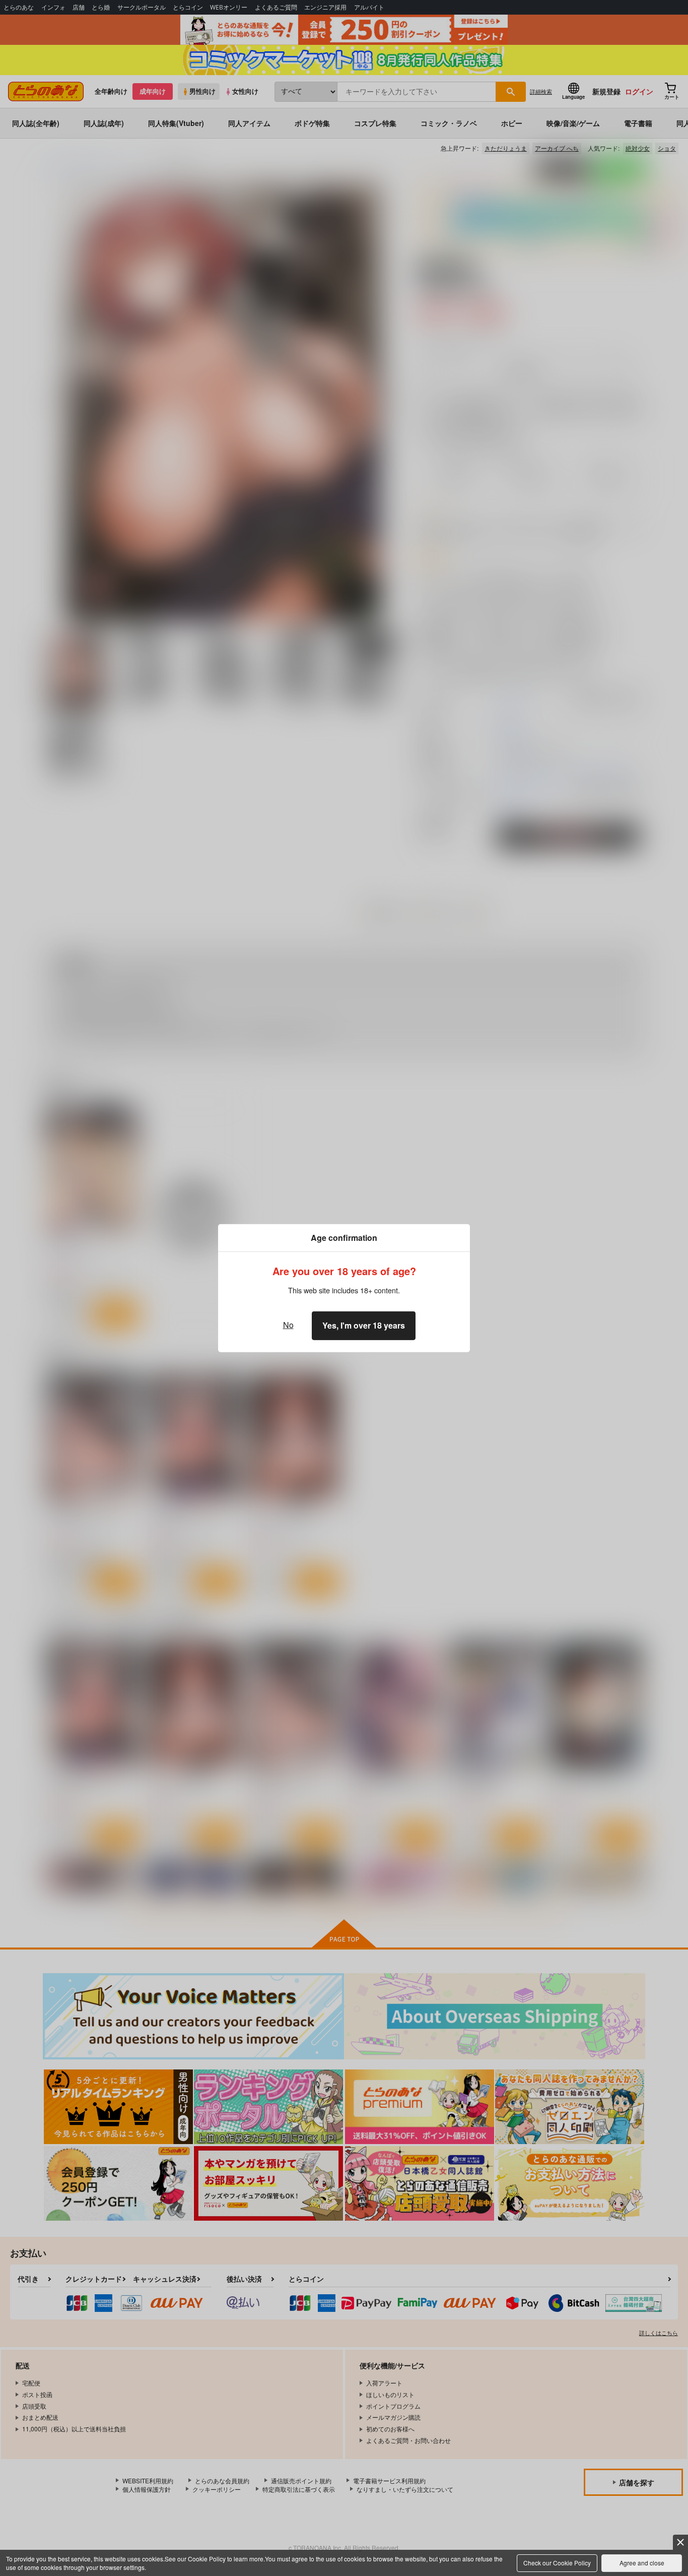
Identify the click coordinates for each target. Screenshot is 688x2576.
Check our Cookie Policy (557, 2563)
